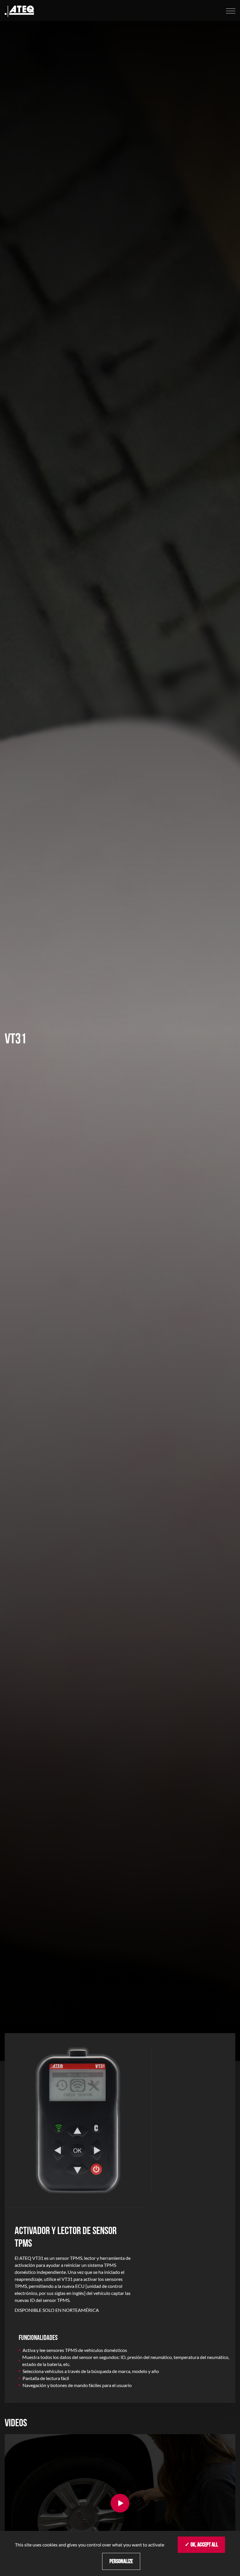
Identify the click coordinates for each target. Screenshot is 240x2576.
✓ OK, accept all (201, 2545)
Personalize (121, 2561)
